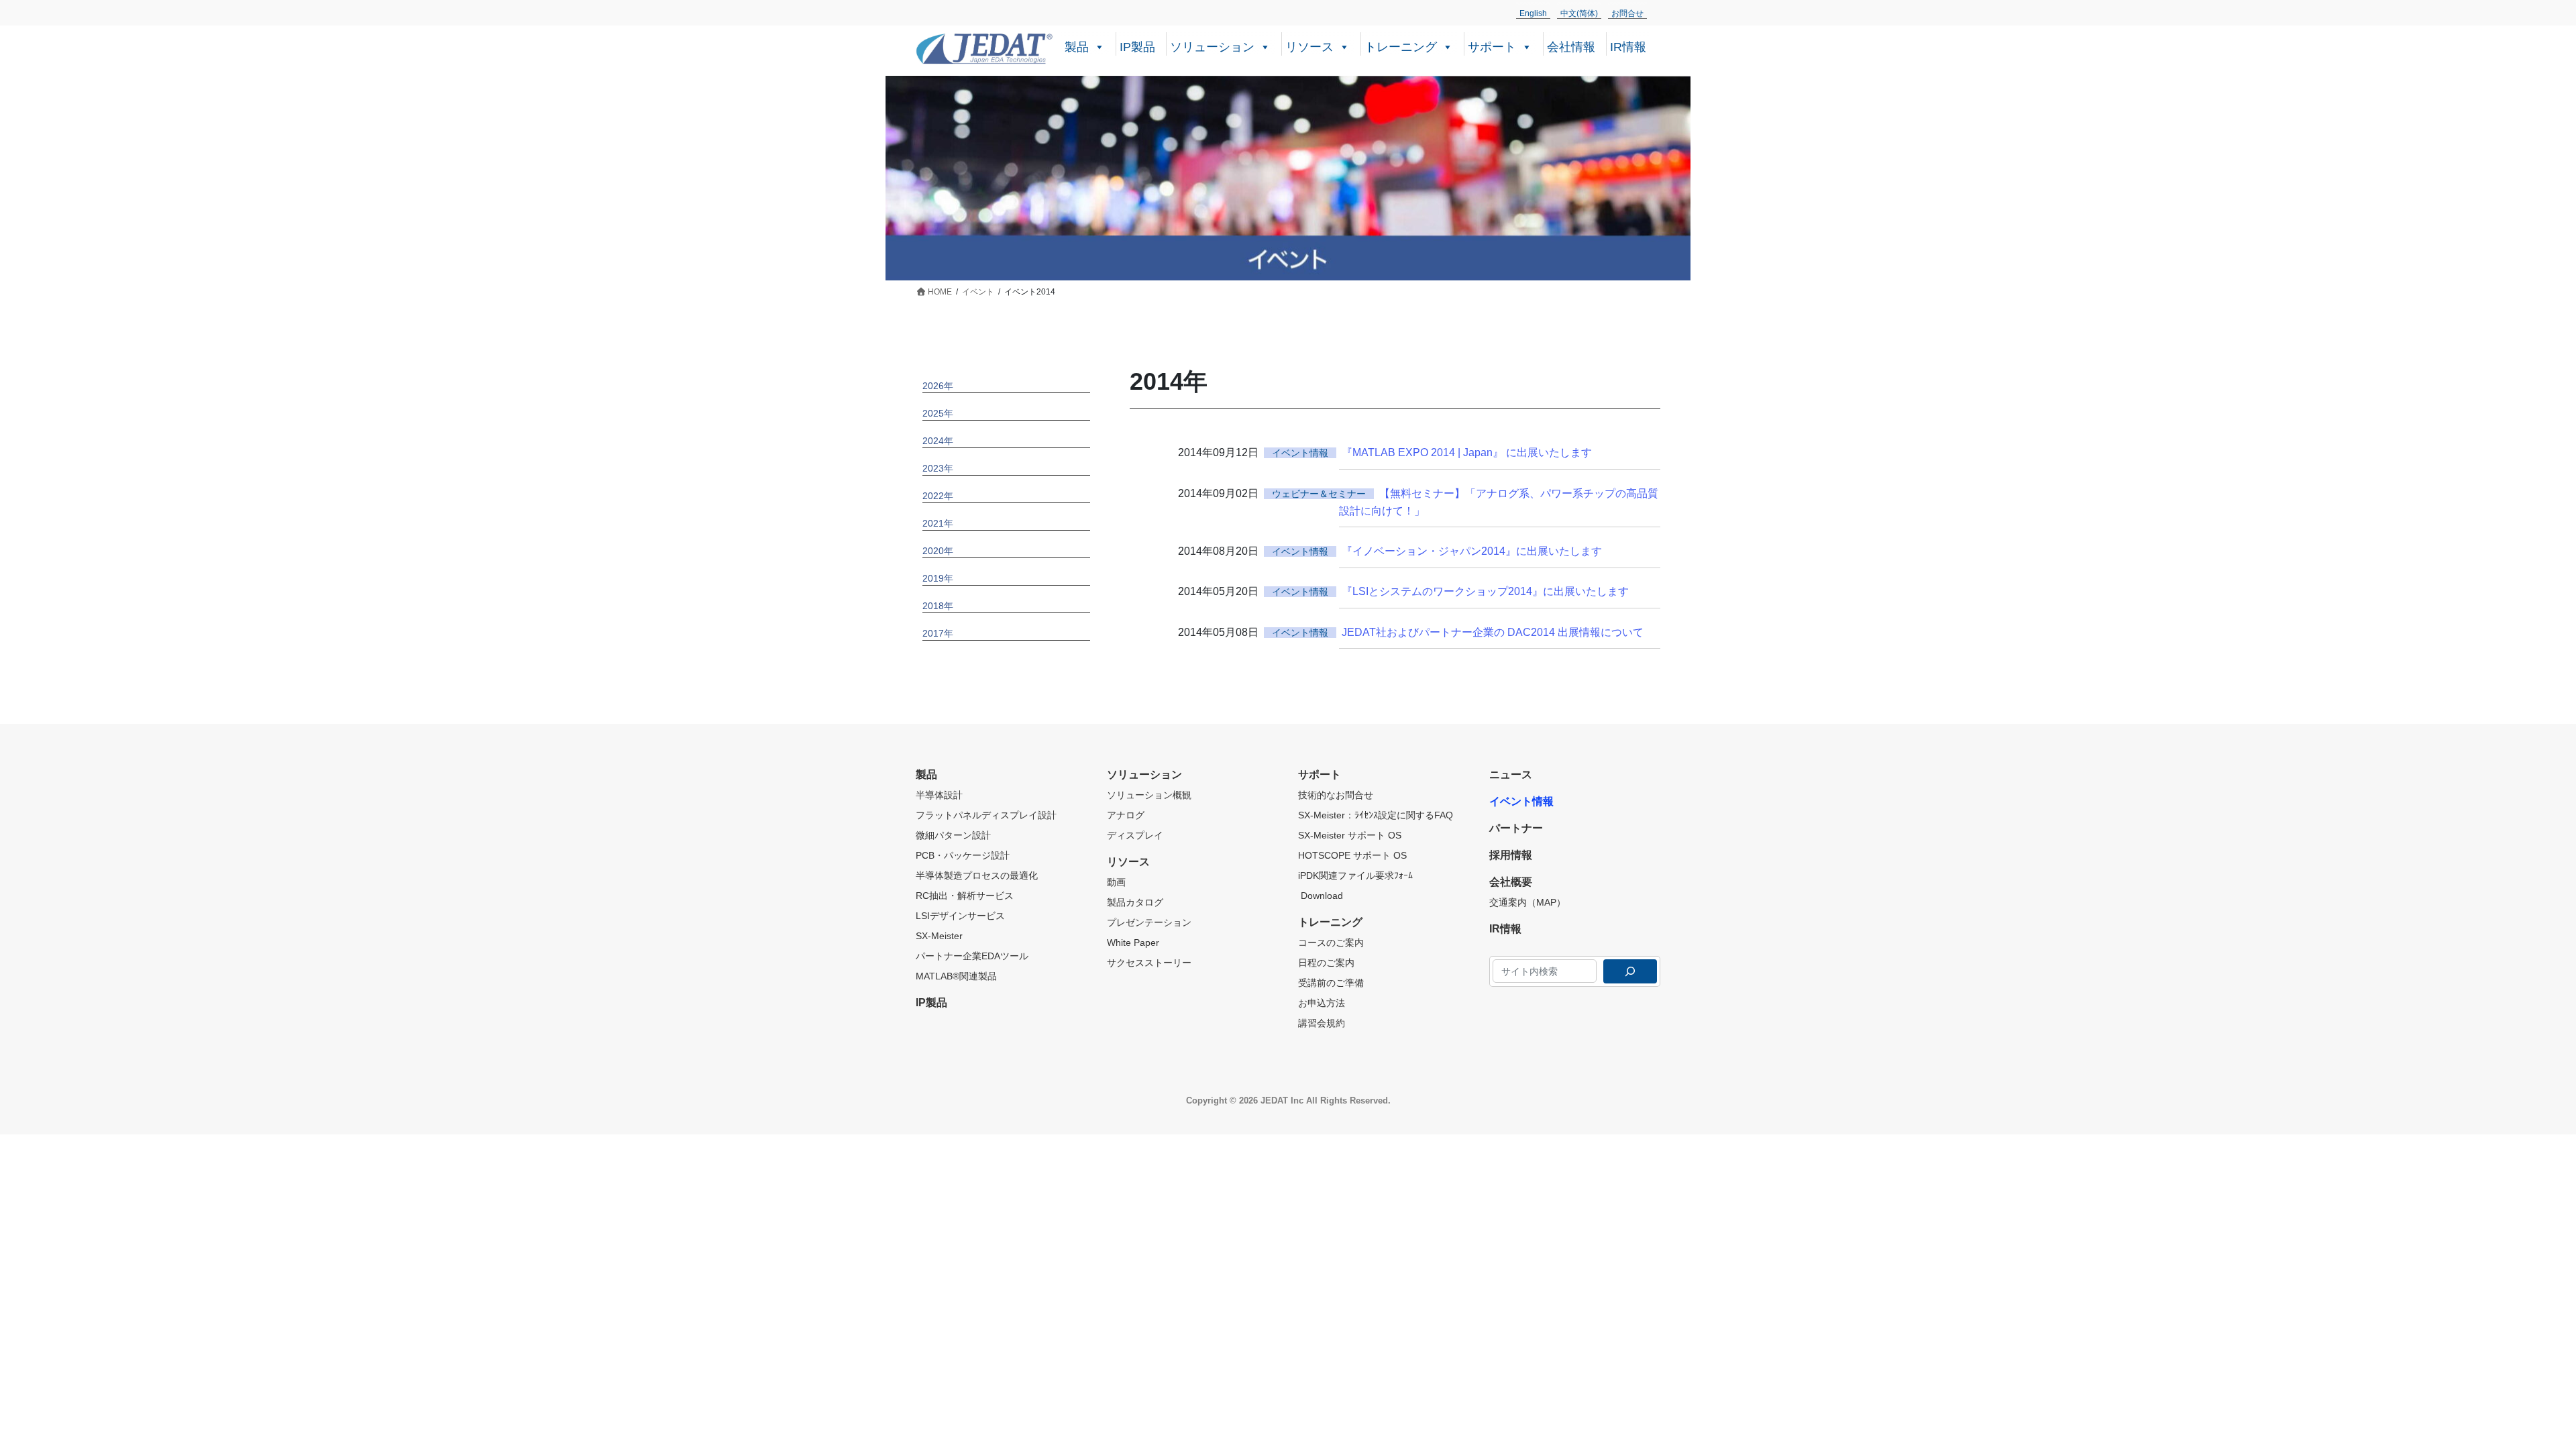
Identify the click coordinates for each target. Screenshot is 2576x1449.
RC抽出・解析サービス (965, 896)
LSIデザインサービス (960, 916)
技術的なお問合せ (1336, 795)
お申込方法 (1322, 1003)
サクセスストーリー (1149, 963)
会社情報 (1571, 47)
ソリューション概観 (1149, 795)
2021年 (938, 523)
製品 (1077, 47)
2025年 (938, 413)
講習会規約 (1322, 1023)
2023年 (938, 468)
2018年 (938, 606)
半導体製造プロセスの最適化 (977, 875)
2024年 (938, 441)
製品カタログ (1135, 902)
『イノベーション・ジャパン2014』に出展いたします (1472, 551)
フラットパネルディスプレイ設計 (986, 815)
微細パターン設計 (953, 835)
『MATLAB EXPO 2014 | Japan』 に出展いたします (1467, 452)
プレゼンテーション (1149, 922)
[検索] (1630, 971)
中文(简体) (1579, 13)
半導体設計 (939, 795)
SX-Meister (939, 936)
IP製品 (1137, 47)
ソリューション (1212, 47)
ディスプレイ (1135, 835)
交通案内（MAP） (1527, 902)
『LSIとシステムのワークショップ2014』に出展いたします (1485, 591)
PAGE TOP (2510, 1393)
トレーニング (1401, 47)
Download (1321, 896)
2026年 (938, 386)
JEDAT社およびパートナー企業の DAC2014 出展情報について (1493, 632)
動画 (1116, 882)
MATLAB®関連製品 (956, 976)
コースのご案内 (1331, 943)
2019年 (938, 578)
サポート (1492, 47)
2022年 (938, 496)
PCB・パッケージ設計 (963, 855)
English (1533, 13)
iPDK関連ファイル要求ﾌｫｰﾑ (1355, 875)
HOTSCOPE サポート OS (1352, 855)
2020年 (938, 551)
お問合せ (1627, 13)
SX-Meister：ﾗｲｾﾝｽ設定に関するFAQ (1376, 815)
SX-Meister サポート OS (1350, 835)
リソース (1309, 47)
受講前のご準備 (1331, 983)
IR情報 (1628, 47)
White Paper (1133, 943)
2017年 (938, 633)
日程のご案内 (1326, 963)
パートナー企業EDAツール (972, 956)
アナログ (1126, 815)
